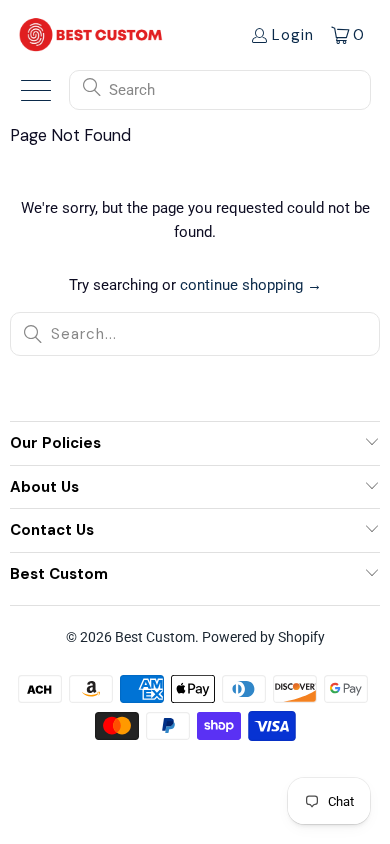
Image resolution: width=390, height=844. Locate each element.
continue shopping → (251, 285)
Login (293, 35)
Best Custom (155, 637)
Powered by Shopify (263, 637)
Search (132, 90)
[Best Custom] (91, 34)
